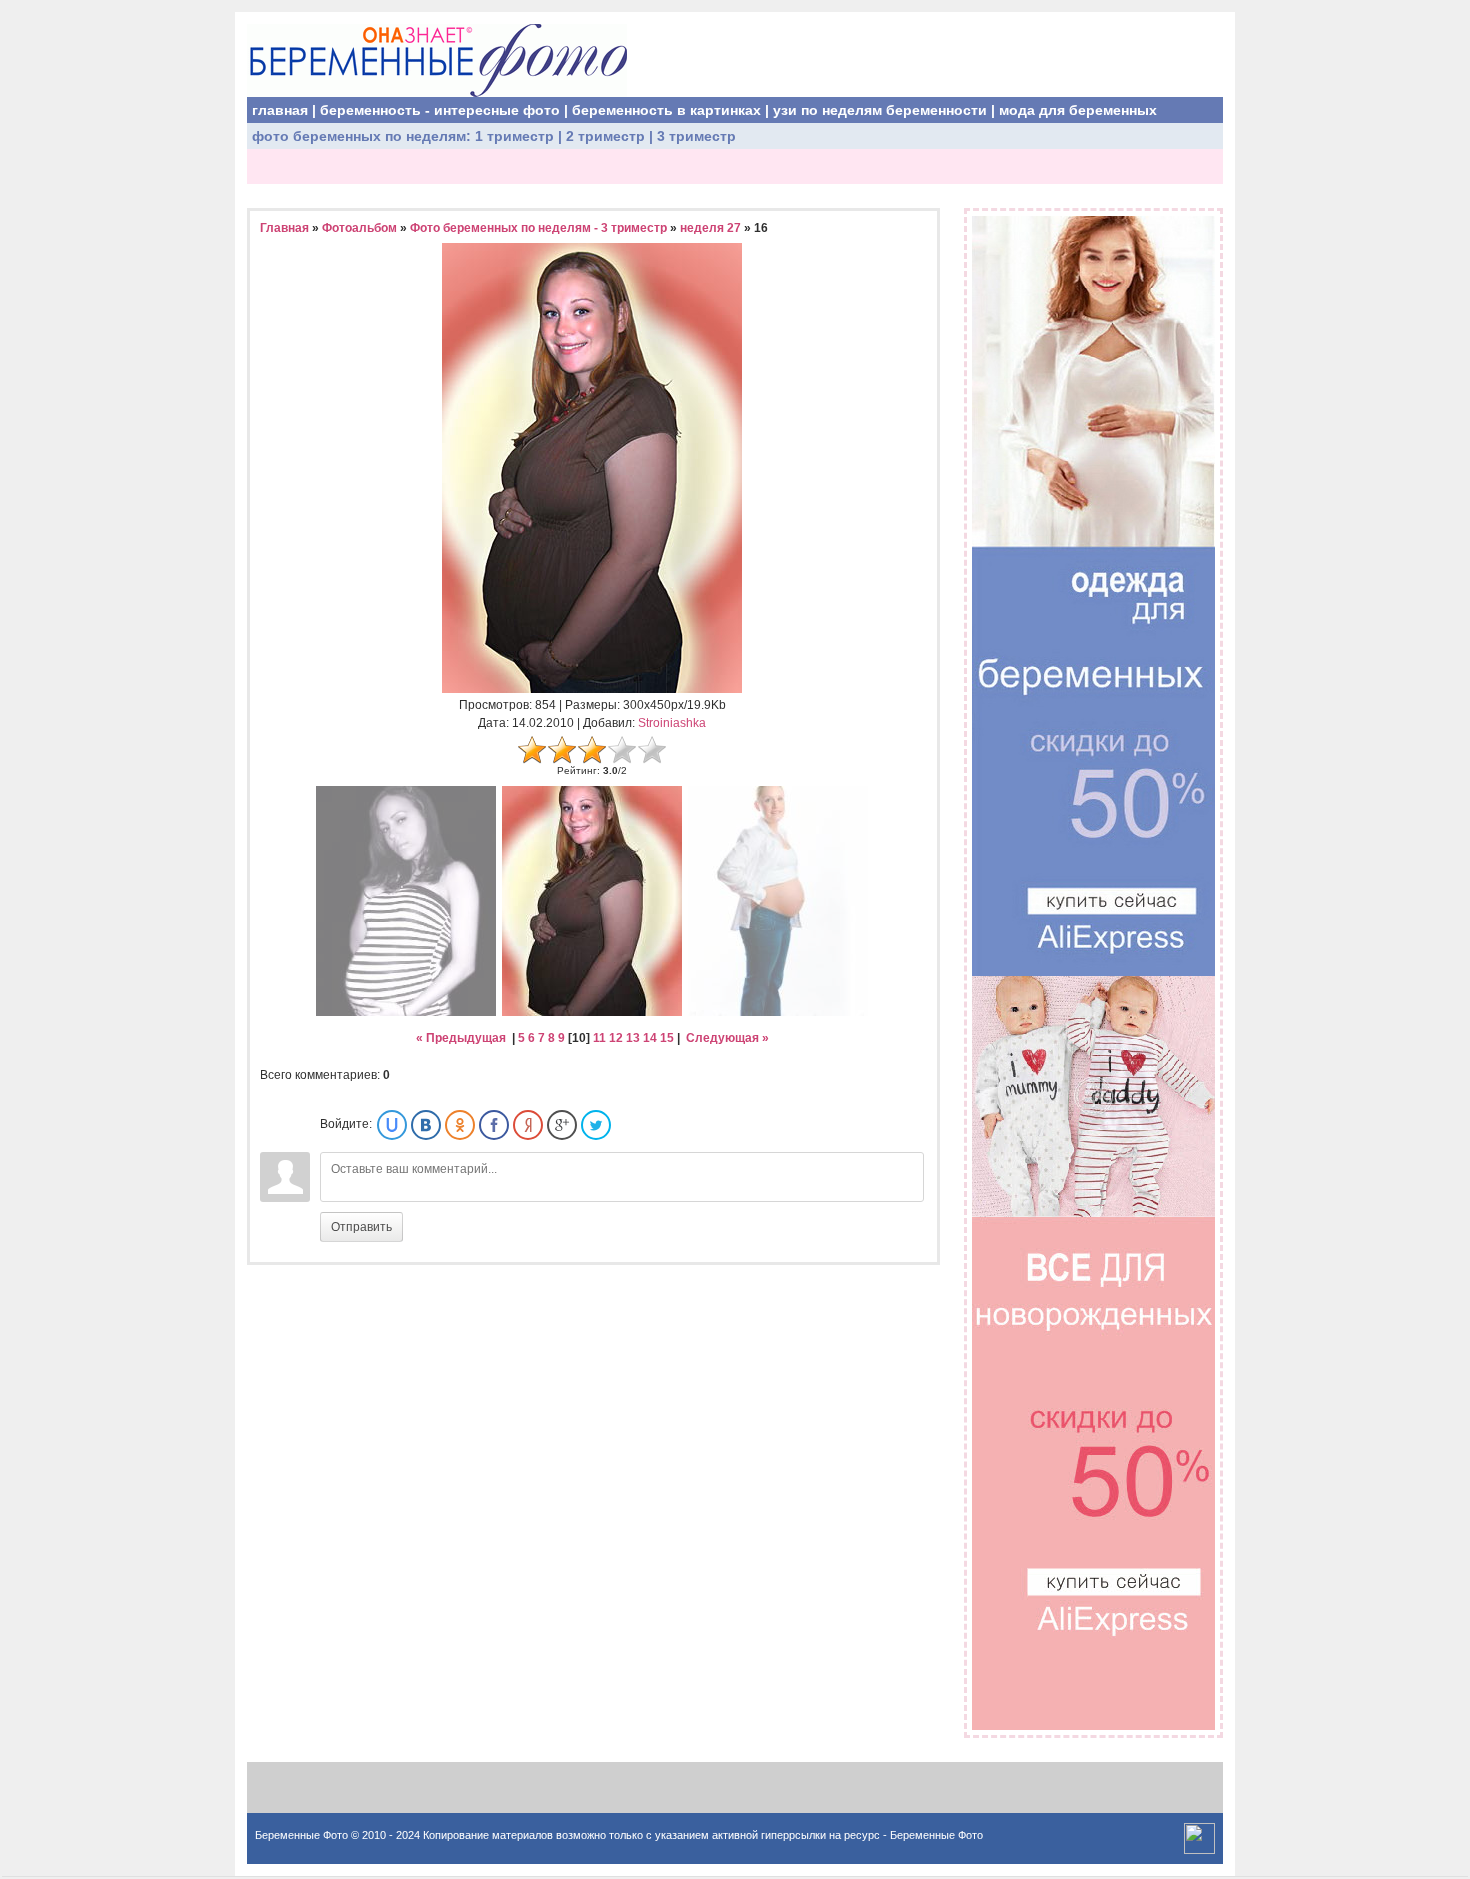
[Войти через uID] (392, 1125)
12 (616, 1038)
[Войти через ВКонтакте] (426, 1125)
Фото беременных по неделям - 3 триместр (538, 228)
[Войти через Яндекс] (528, 1125)
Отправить (361, 1227)
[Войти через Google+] (562, 1125)
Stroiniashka (672, 723)
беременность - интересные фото (440, 110)
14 (650, 1038)
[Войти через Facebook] (494, 1125)
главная (280, 110)
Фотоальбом (359, 228)
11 (599, 1038)
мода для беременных (1078, 110)
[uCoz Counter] (1199, 1850)
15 (667, 1038)
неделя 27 (710, 228)
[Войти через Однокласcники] (460, 1125)
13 (633, 1038)
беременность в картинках (666, 110)
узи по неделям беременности (880, 110)
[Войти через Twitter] (596, 1125)
